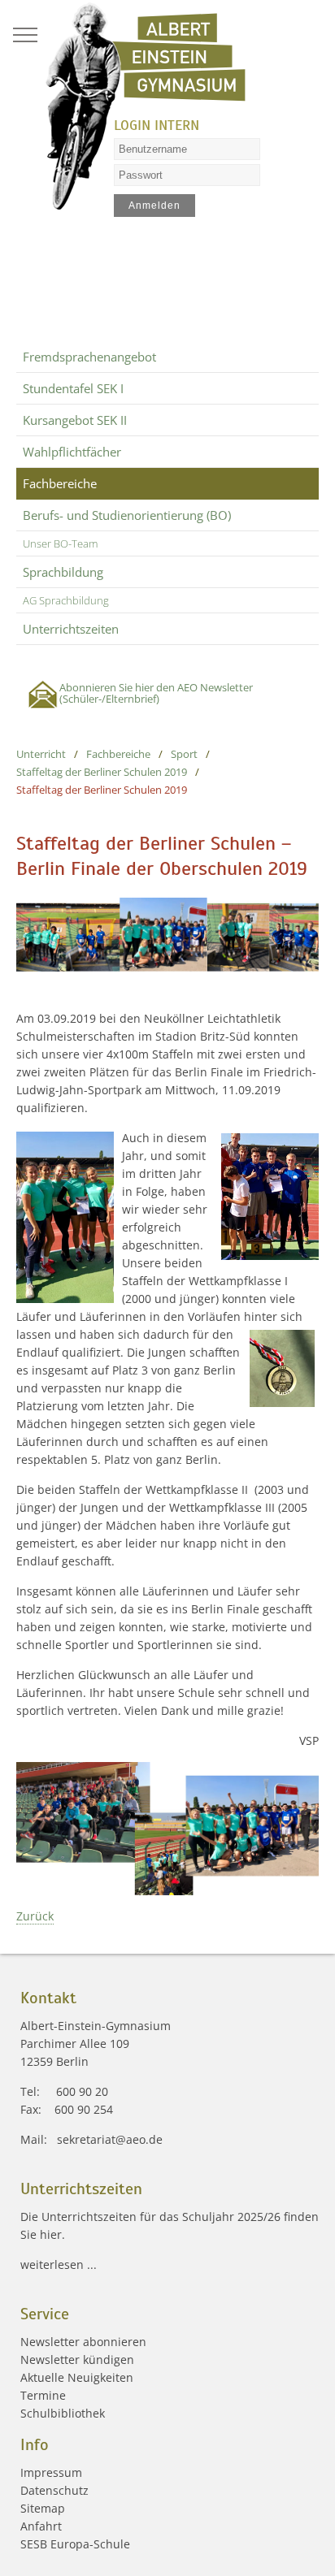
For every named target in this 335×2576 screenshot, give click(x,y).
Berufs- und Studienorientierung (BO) (127, 515)
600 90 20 (82, 2091)
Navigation (25, 35)
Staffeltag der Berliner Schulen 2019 (102, 772)
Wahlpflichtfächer (72, 452)
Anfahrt (41, 2526)
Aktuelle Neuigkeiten (77, 2377)
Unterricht (41, 754)
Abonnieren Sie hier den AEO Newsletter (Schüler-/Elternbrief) (156, 693)
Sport (184, 754)
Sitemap (43, 2508)
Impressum (51, 2472)
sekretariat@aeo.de (110, 2139)
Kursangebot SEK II (75, 420)
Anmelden (154, 206)
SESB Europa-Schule (75, 2544)
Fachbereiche (60, 483)
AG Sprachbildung (66, 600)
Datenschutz (54, 2490)
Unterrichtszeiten (71, 629)
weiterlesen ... (59, 2264)
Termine (43, 2395)
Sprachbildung (63, 572)
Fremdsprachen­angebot (89, 357)
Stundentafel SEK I (73, 388)
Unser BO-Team (60, 543)
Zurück (35, 1916)
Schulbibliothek (63, 2413)
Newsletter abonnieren (83, 2342)
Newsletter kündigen (77, 2360)
